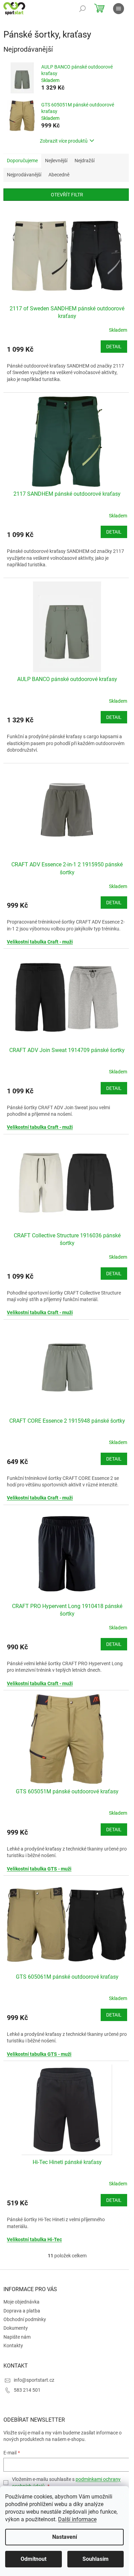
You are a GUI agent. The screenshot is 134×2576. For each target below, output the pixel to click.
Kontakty (13, 2346)
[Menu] (119, 9)
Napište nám (17, 2337)
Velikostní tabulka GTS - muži (39, 1869)
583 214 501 (27, 2390)
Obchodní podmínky (25, 2319)
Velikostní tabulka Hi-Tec (34, 2239)
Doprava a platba (22, 2311)
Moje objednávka (21, 2302)
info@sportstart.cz (34, 2380)
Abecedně (59, 175)
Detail (114, 347)
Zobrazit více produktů (64, 141)
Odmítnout (33, 2559)
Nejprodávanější (24, 175)
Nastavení (65, 2537)
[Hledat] (82, 9)
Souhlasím (96, 2559)
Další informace (77, 2519)
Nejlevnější (56, 161)
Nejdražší (85, 161)
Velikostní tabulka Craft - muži (40, 942)
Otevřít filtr (67, 195)
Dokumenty (16, 2328)
